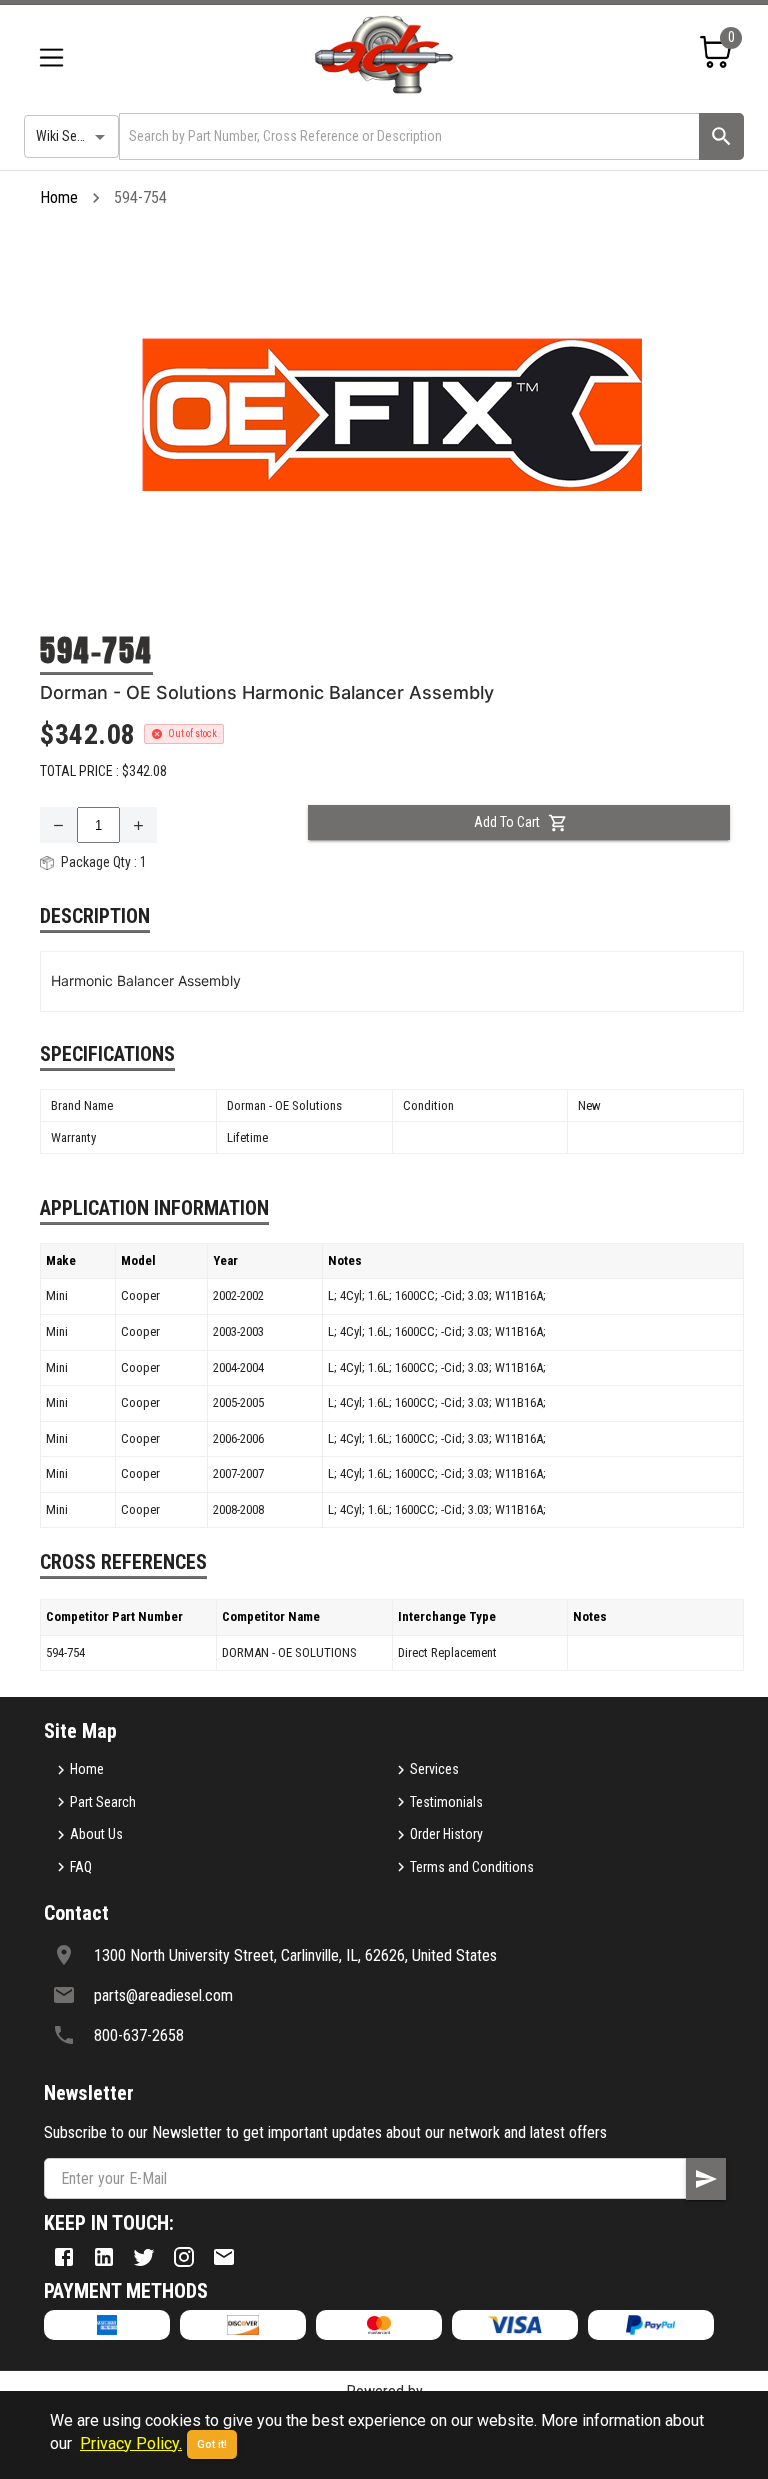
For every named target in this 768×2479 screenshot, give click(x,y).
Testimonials (446, 1802)
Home (59, 197)
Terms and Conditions (472, 1867)
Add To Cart (507, 822)
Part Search (103, 1802)
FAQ (81, 1867)
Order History (446, 1834)
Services (434, 1769)
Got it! (212, 2444)
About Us (96, 1834)
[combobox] (407, 136)
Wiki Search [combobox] (69, 136)
